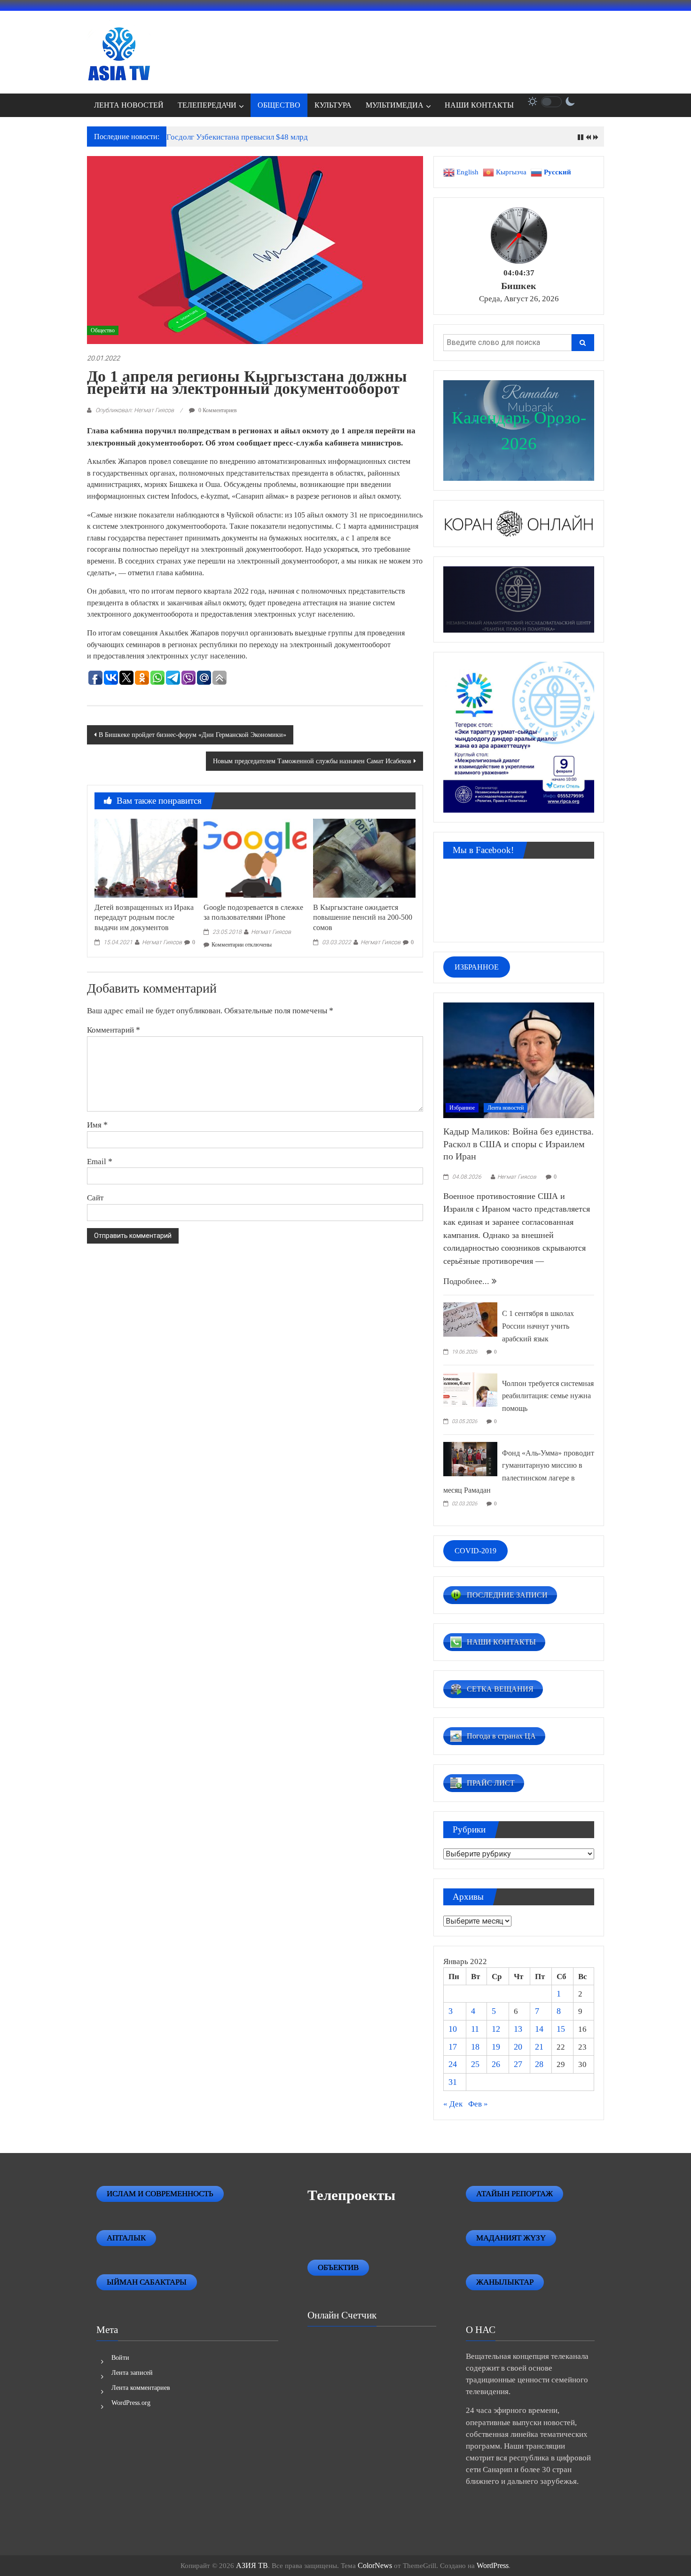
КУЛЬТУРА (333, 105)
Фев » (478, 2104)
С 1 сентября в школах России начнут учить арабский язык (538, 1326)
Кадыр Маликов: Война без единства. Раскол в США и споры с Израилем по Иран (518, 1144)
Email (100, 1161)
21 (539, 2047)
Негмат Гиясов (162, 942)
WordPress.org (131, 2403)
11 (475, 2029)
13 (518, 2029)
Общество (103, 330)
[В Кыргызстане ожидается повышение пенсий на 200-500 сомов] (364, 857)
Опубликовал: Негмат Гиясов (135, 410)
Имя (97, 1125)
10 (453, 2029)
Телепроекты (351, 2195)
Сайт (95, 1198)
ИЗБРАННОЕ (477, 967)
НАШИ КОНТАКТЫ (479, 105)
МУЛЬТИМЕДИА (395, 105)
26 (496, 2064)
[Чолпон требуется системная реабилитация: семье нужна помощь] (470, 1388)
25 (475, 2064)
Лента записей (132, 2373)
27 (518, 2064)
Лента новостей (506, 1108)
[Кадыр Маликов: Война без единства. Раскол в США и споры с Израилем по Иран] (519, 1059)
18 (475, 2047)
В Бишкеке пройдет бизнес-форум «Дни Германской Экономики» (192, 735)
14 (539, 2029)
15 (561, 2029)
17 (453, 2047)
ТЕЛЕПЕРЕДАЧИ (207, 105)
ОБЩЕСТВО (279, 105)
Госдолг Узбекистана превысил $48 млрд (237, 137)
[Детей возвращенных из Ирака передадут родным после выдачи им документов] (146, 857)
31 (453, 2082)
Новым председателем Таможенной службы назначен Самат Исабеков (312, 761)
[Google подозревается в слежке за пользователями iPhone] (255, 857)
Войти (120, 2358)
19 (496, 2047)
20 (518, 2047)
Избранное (462, 1108)
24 (453, 2064)
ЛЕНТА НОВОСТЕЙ (129, 105)
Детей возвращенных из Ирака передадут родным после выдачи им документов (144, 918)
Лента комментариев (141, 2388)
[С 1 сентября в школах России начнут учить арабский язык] (470, 1319)
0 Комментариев (217, 410)
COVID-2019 (475, 1551)
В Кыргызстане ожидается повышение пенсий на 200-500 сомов (363, 918)
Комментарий (114, 1030)
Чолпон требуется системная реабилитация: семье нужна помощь (548, 1396)
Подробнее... (467, 1281)
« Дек (453, 2104)
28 (539, 2064)
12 (496, 2029)
